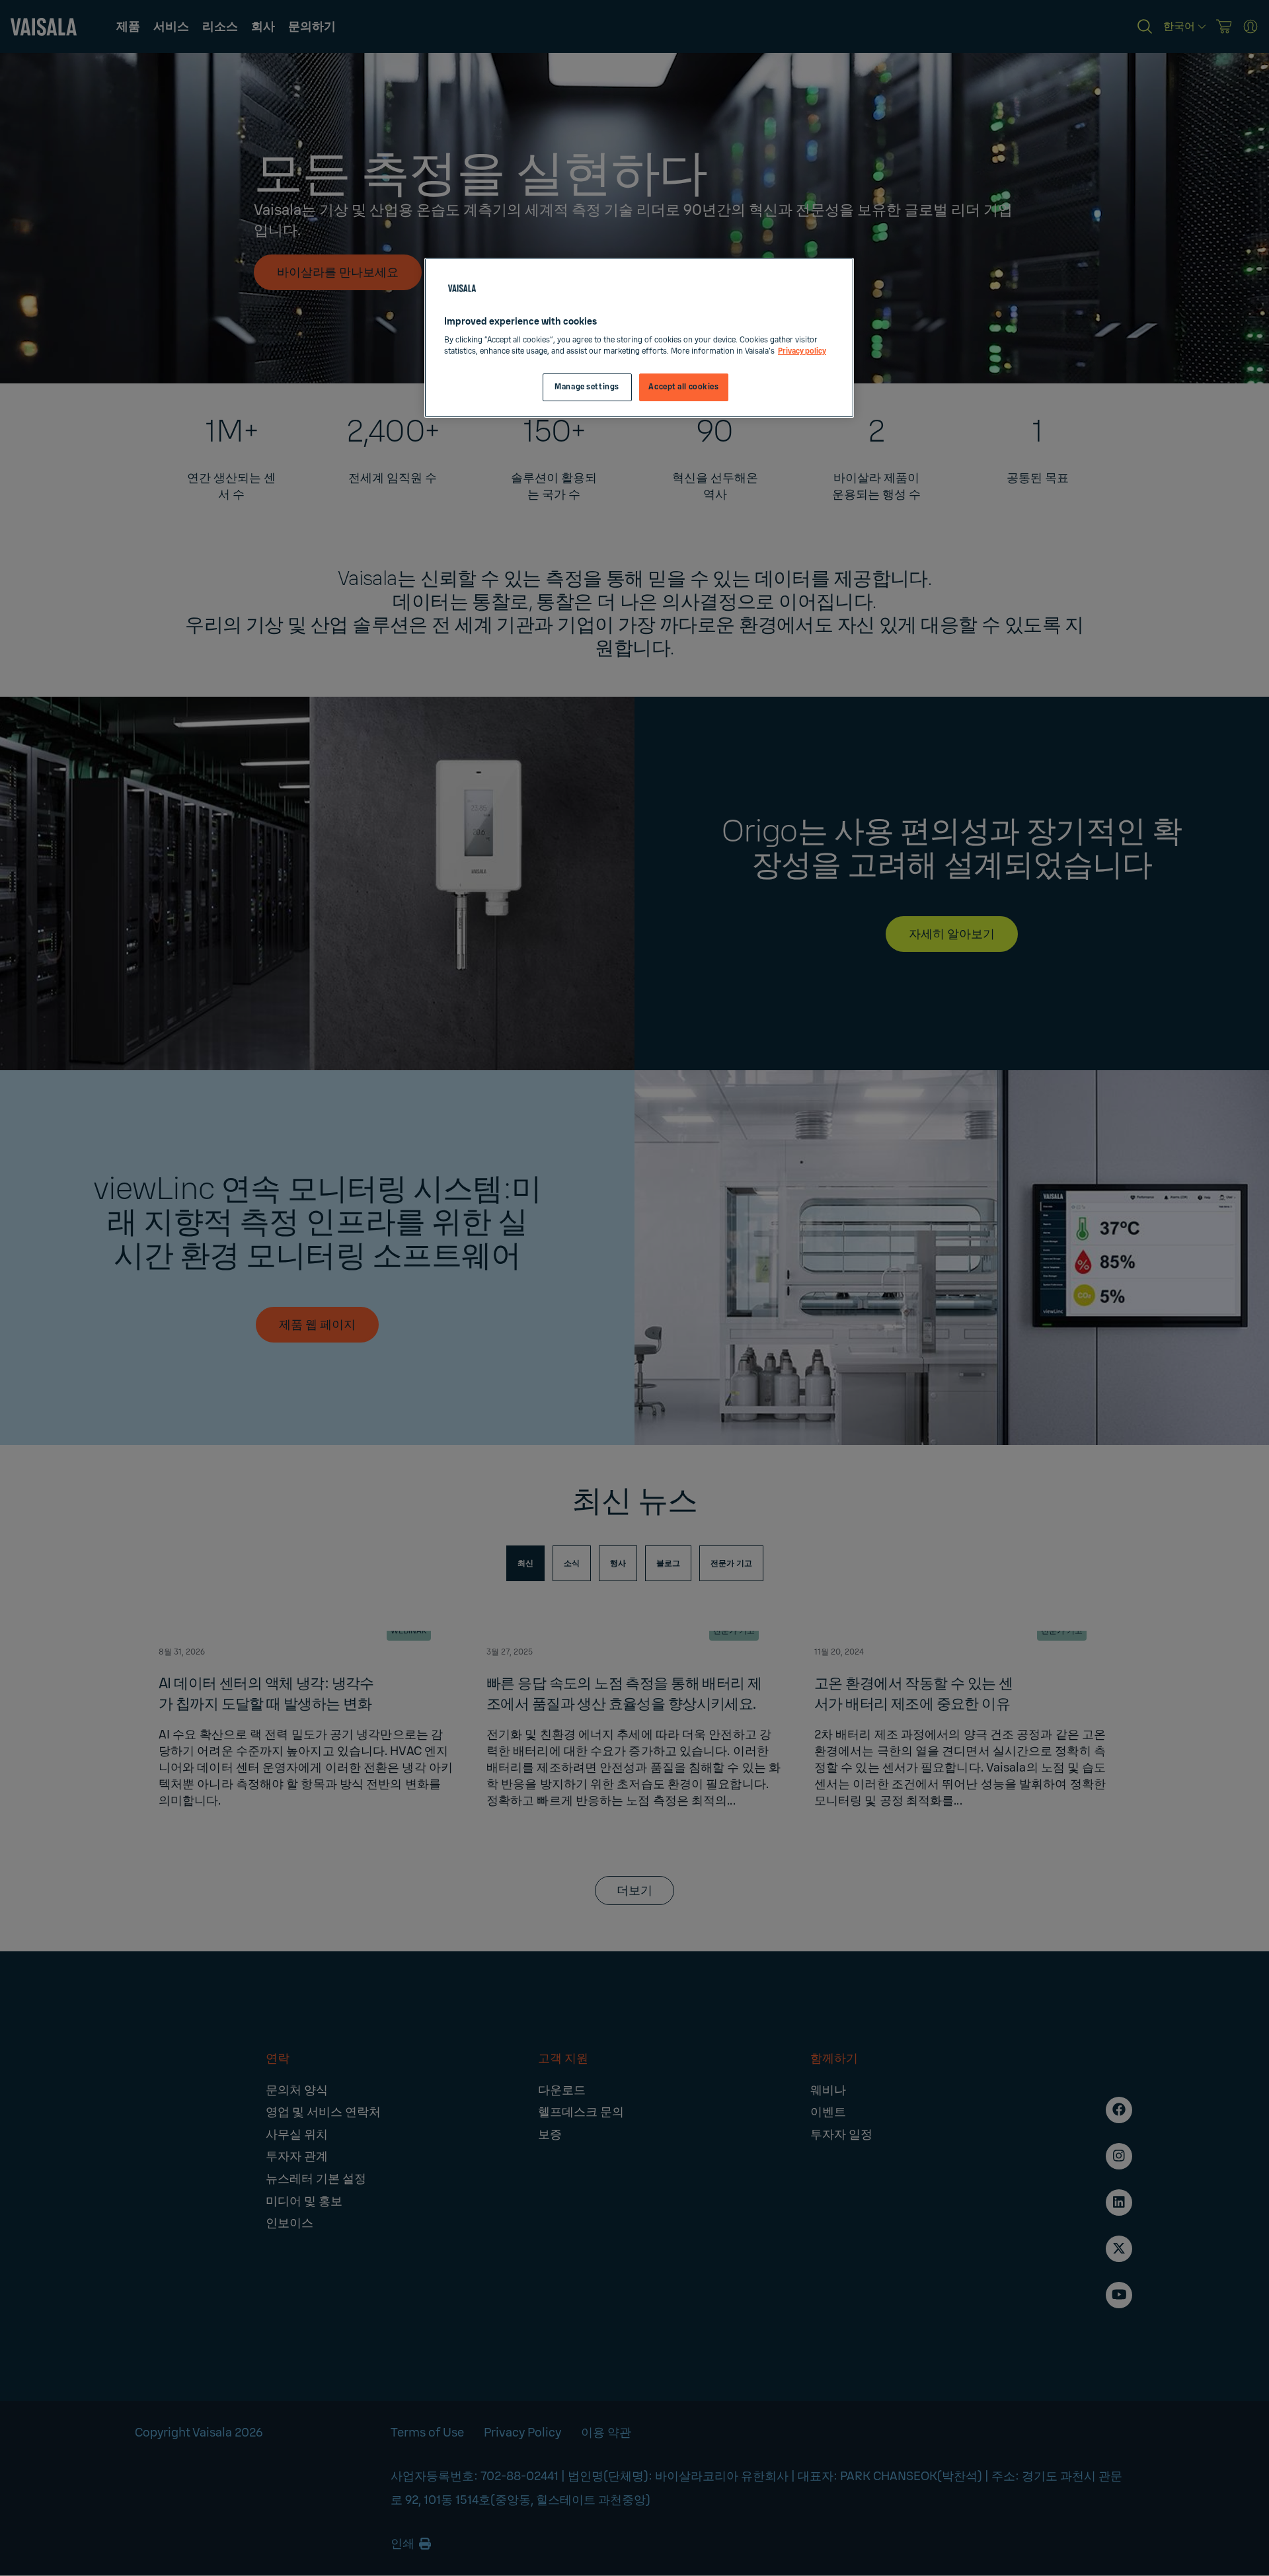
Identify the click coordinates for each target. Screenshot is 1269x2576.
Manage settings (587, 387)
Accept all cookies (683, 387)
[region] (639, 338)
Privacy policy (802, 351)
